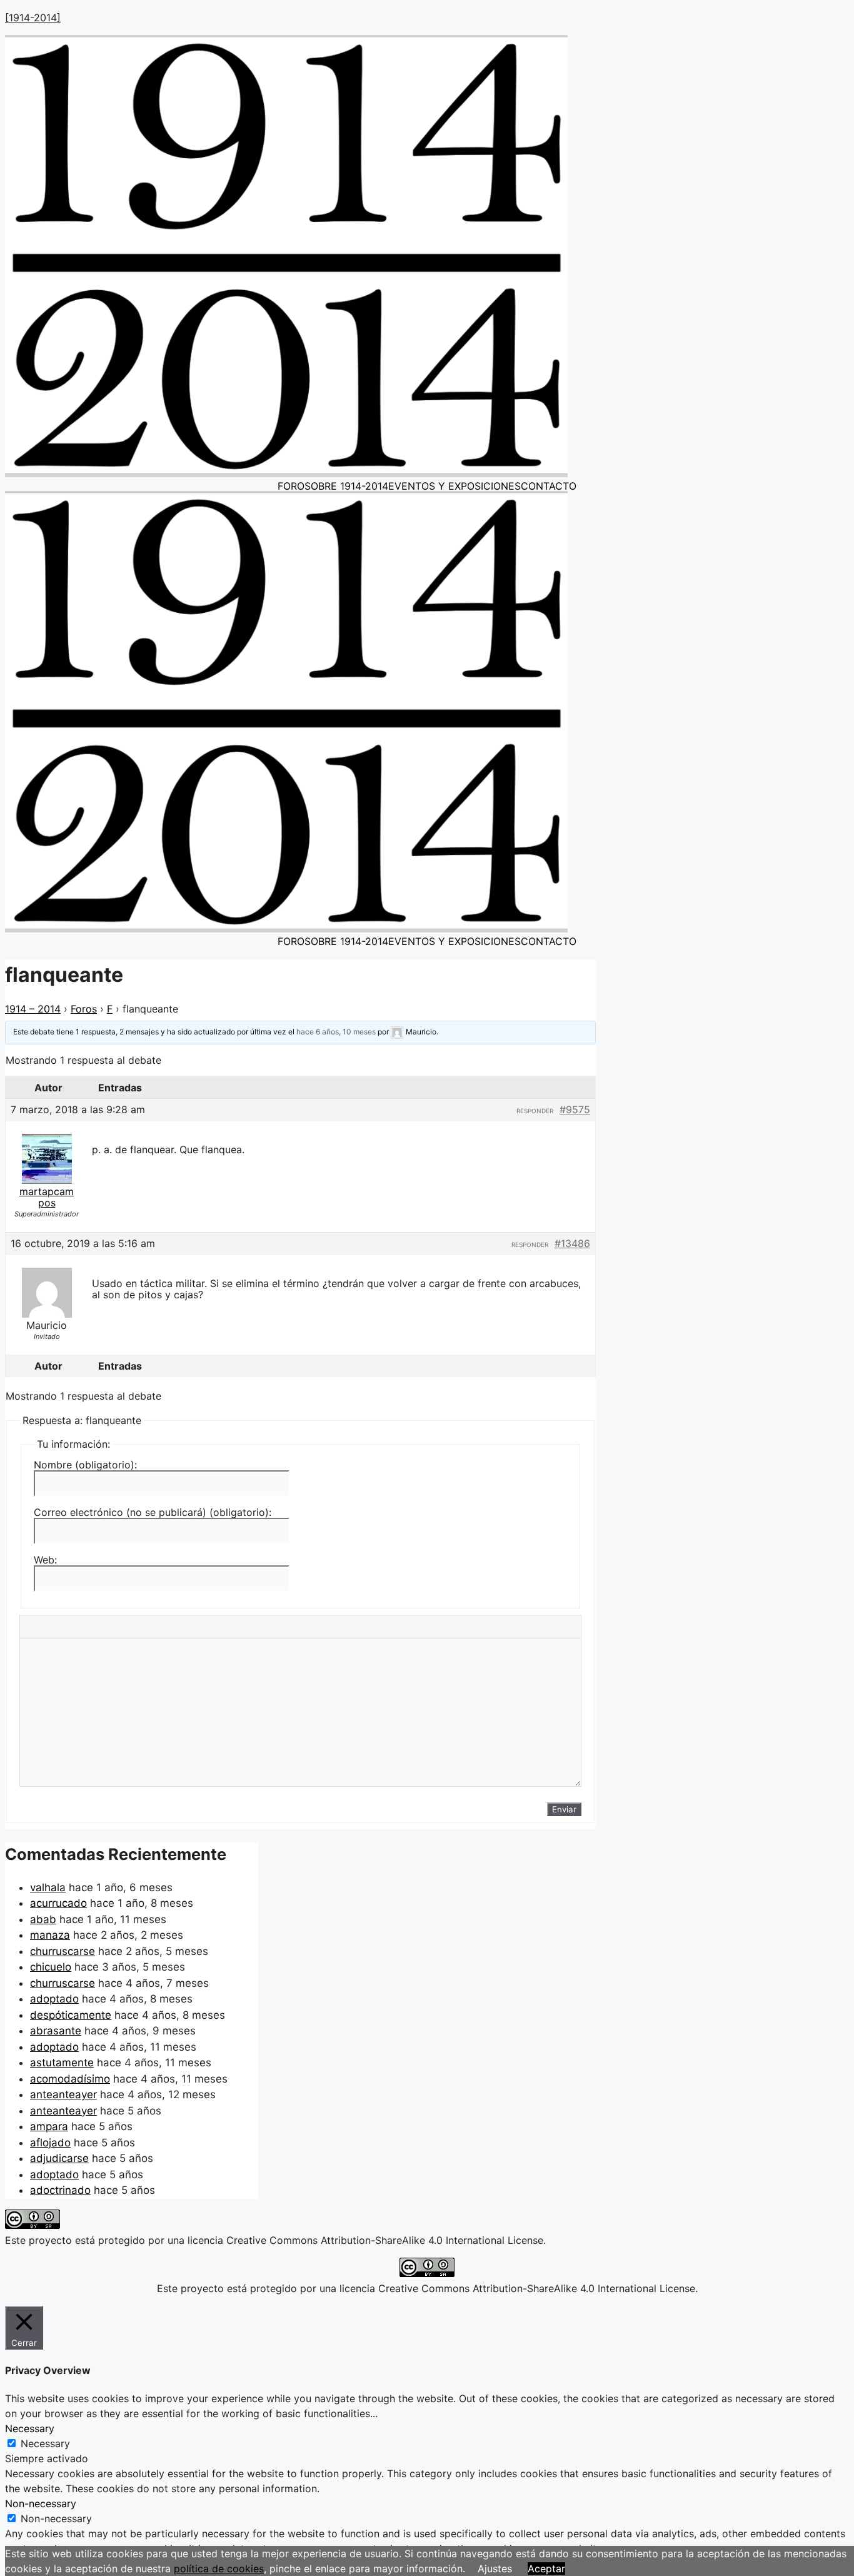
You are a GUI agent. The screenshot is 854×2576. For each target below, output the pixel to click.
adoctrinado (60, 2190)
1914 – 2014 (33, 1009)
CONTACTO (549, 486)
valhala (48, 1887)
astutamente (62, 2063)
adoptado (54, 1999)
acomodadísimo (70, 2079)
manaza (50, 1935)
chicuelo (51, 1967)
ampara (49, 2126)
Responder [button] (535, 1111)
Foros (84, 1009)
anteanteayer (63, 2094)
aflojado (50, 2143)
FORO (291, 486)
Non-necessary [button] (41, 2503)
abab (43, 1919)
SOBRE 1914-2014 (346, 486)
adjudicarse (59, 2158)
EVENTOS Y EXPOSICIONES (455, 486)
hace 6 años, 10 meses (336, 1032)
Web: (45, 1560)
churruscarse (63, 1951)
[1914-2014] (33, 18)
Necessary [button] (30, 2428)
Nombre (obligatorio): (85, 1465)
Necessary (45, 2443)
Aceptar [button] (546, 2568)
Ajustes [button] (495, 2568)
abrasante (56, 2031)
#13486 (572, 1243)
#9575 (575, 1109)
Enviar (564, 1809)
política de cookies (219, 2568)
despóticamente (71, 2015)
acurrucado (58, 1903)
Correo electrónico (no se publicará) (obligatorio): (153, 1512)
